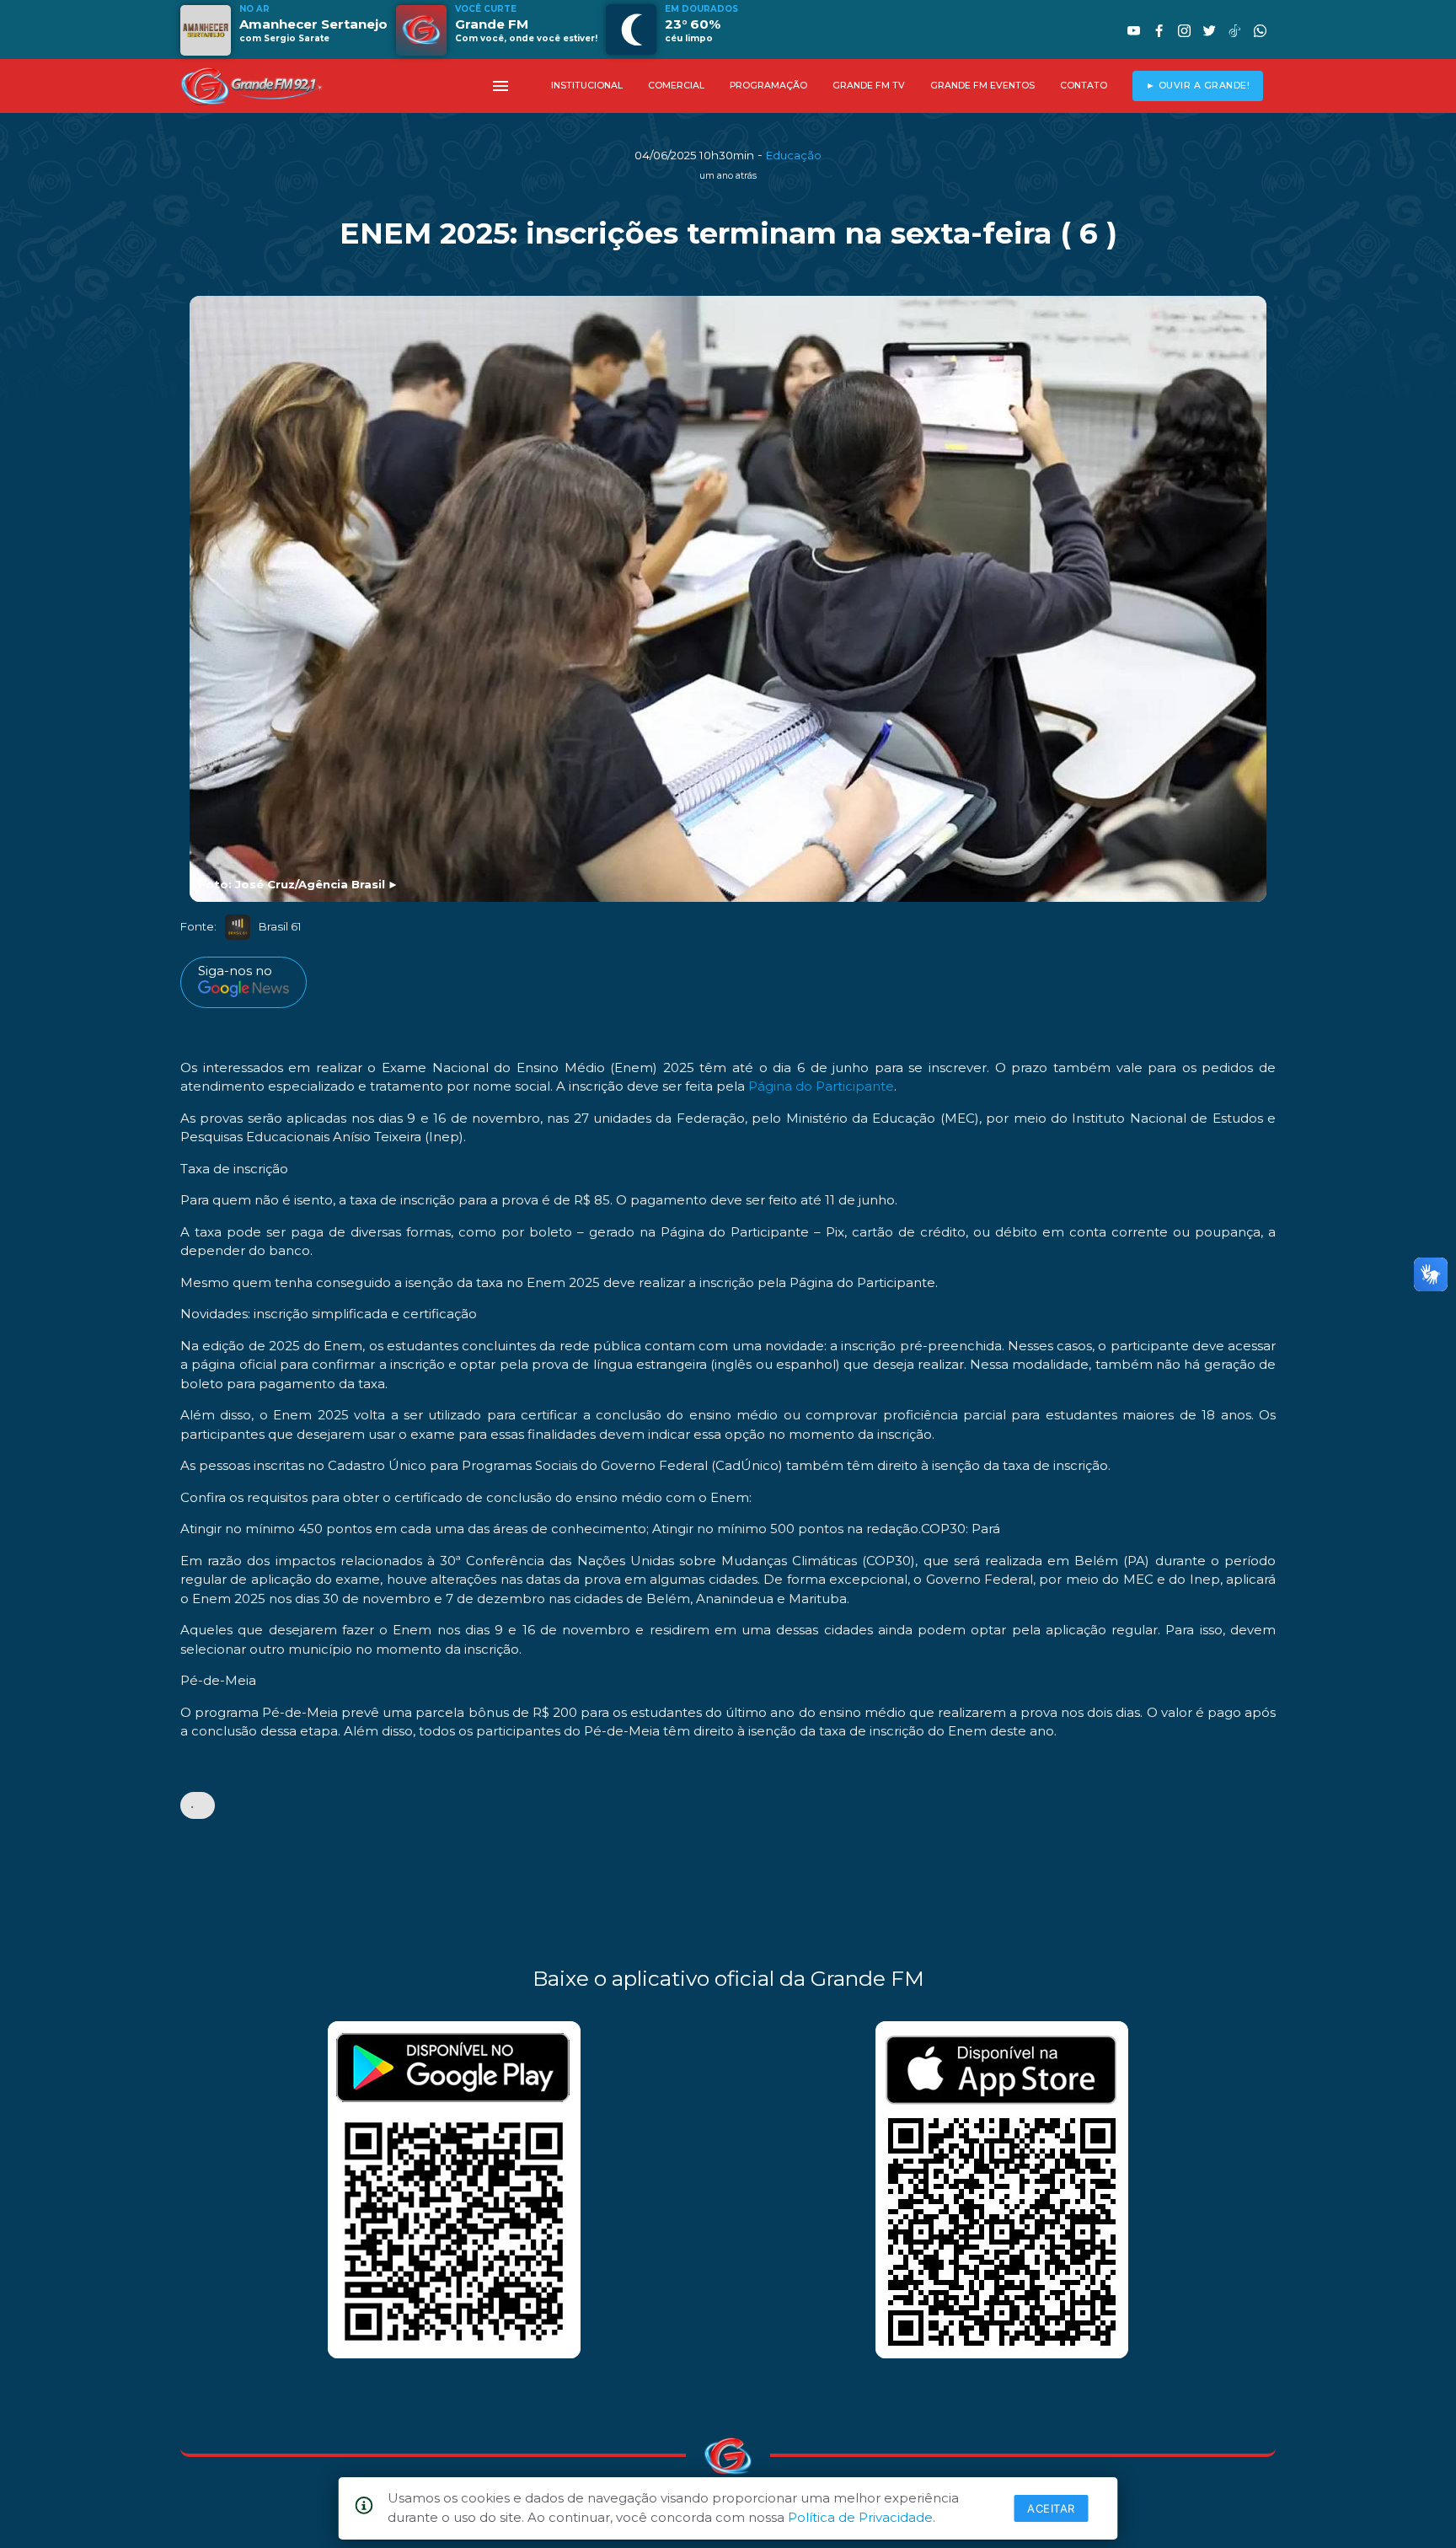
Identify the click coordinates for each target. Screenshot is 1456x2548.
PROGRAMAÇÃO (768, 86)
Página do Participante (821, 1086)
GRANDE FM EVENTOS (982, 86)
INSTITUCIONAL (587, 86)
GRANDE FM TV (869, 86)
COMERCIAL (676, 86)
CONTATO (1084, 86)
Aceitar (1051, 2508)
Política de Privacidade (860, 2517)
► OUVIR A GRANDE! (1198, 86)
